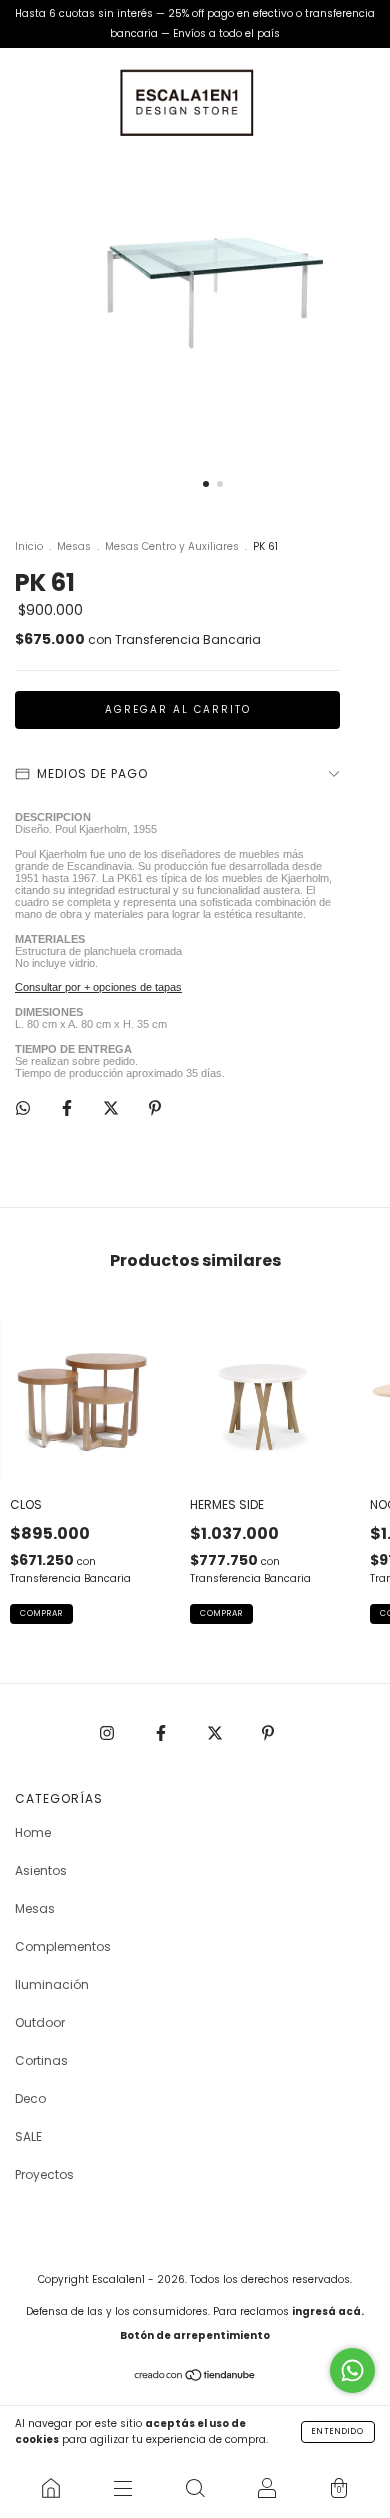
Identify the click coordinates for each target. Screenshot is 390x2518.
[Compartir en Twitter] (112, 1107)
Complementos (63, 1946)
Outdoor (40, 2022)
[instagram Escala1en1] (108, 1732)
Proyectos (44, 2174)
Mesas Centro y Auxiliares (172, 546)
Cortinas (41, 2060)
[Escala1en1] (51, 2488)
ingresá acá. (328, 2311)
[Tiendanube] (195, 2377)
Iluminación (52, 1984)
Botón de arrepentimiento (195, 2335)
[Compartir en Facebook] (68, 1107)
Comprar (41, 1613)
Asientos (41, 1870)
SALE (28, 2136)
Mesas (74, 546)
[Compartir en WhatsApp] (23, 1108)
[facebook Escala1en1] (162, 1732)
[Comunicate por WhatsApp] (352, 2370)
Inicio (29, 546)
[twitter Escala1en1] (216, 1732)
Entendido (338, 2431)
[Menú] (123, 2488)
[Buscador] (195, 2488)
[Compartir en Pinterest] (155, 1107)
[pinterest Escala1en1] (268, 1732)
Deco (30, 2098)
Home (33, 1832)
